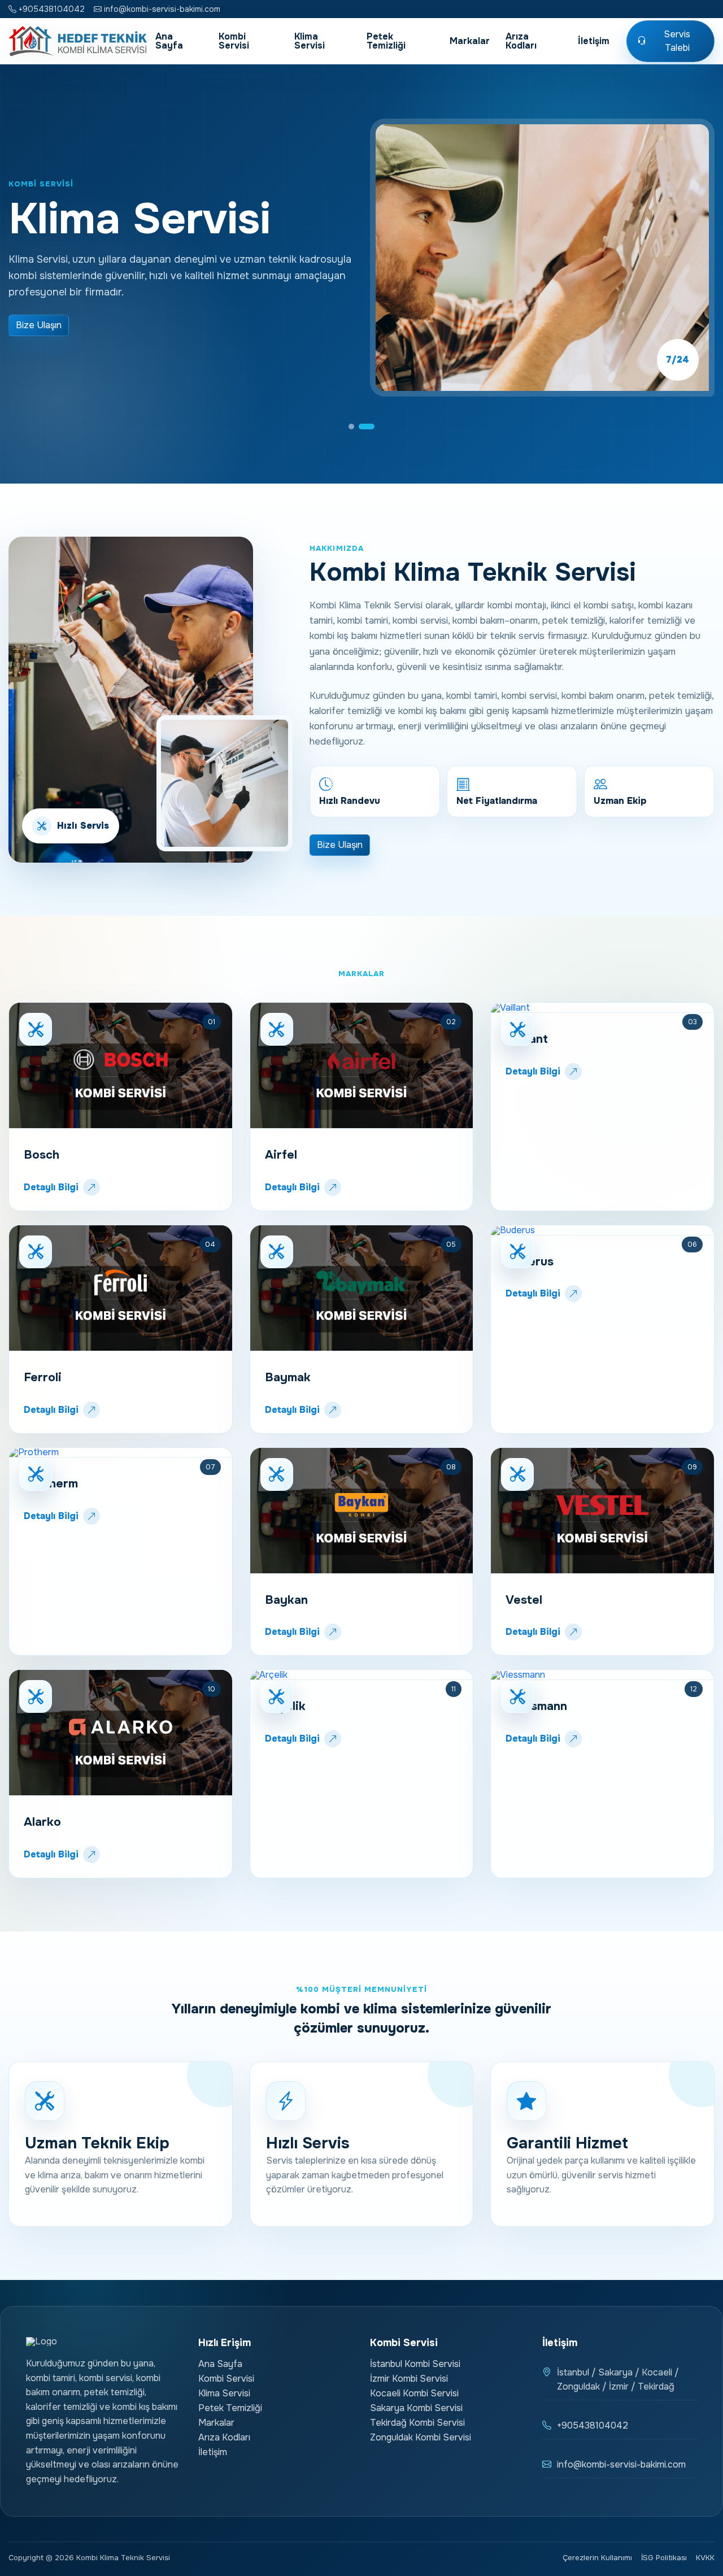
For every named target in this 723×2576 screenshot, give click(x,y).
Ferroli (43, 1377)
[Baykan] (362, 1511)
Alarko (42, 1822)
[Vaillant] (602, 1008)
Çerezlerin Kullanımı (597, 2558)
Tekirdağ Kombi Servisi (417, 2423)
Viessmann (536, 1706)
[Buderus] (602, 1230)
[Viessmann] (602, 1675)
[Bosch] (121, 1066)
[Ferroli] (121, 1288)
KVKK (705, 2558)
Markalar (470, 41)
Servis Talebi (677, 41)
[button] (356, 427)
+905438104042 (51, 9)
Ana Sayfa (169, 41)
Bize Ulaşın (39, 325)
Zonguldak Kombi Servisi (421, 2437)
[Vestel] (602, 1511)
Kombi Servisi (234, 41)
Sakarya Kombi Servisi (416, 2408)
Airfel (281, 1155)
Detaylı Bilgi (51, 1187)
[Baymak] (362, 1288)
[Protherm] (121, 1453)
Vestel (524, 1600)
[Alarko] (121, 1733)
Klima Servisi (310, 41)
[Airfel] (362, 1066)
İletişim (594, 41)
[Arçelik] (362, 1675)
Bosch (42, 1155)
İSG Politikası (664, 2558)
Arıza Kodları (521, 41)
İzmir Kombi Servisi (409, 2379)
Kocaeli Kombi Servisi (414, 2393)
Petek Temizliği (386, 41)
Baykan (286, 1600)
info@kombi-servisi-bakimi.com (161, 9)
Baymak (288, 1377)
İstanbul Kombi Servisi (415, 2364)
